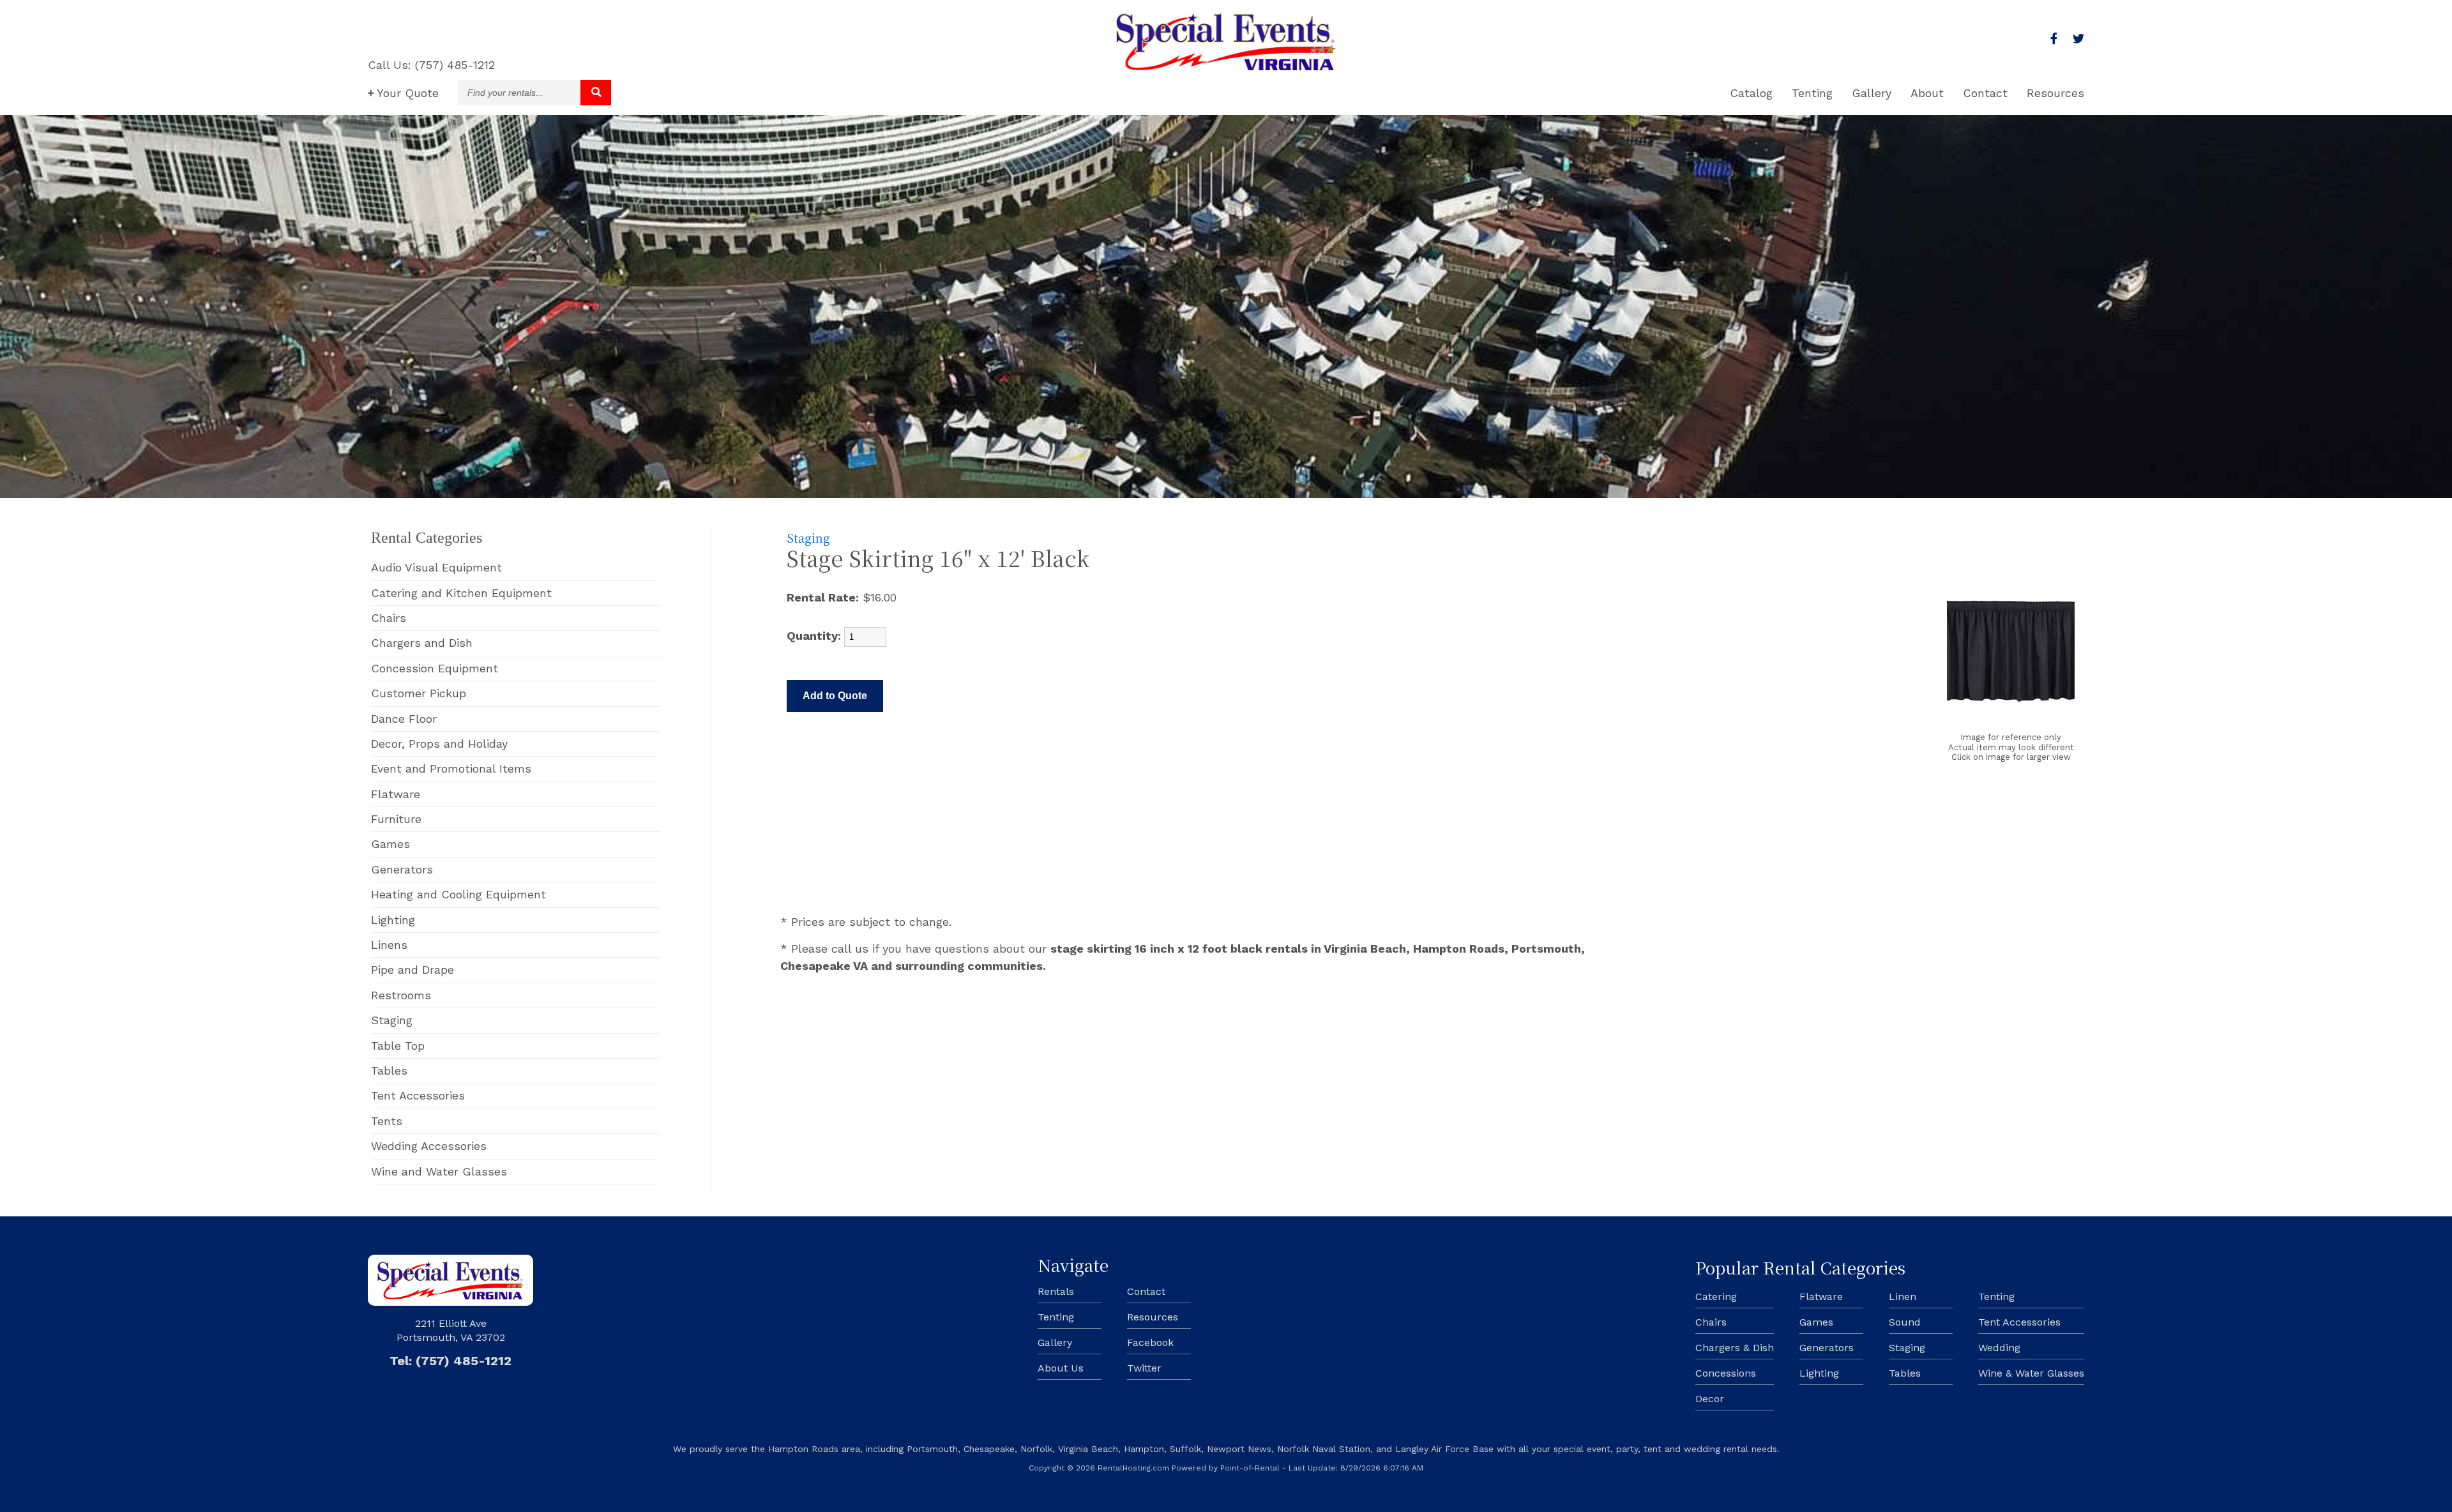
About (1927, 93)
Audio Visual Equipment (436, 567)
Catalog (1751, 93)
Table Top (398, 1046)
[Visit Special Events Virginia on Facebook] (2054, 39)
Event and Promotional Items (451, 768)
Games (390, 844)
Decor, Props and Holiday (439, 744)
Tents (387, 1121)
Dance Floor (404, 719)
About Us (1061, 1368)
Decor (1710, 1399)
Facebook (1150, 1342)
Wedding (1999, 1348)
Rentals (1056, 1291)
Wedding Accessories (429, 1146)
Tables (389, 1070)
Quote (408, 93)
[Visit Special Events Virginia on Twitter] (2078, 39)
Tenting (1812, 93)
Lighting (393, 920)
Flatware (396, 794)
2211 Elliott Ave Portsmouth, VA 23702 (451, 1330)
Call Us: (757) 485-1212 (431, 65)
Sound (1905, 1322)
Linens (389, 945)
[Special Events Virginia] (1226, 66)
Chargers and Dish (422, 643)
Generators (402, 869)
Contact (1985, 93)
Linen (1903, 1297)
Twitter (1144, 1368)
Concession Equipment (435, 668)
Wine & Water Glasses (2031, 1373)
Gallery (1872, 93)
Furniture (396, 819)
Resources (2055, 93)
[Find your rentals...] (596, 93)
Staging (392, 1020)
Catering (1716, 1297)
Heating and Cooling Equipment (458, 894)
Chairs (389, 618)
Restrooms (401, 995)
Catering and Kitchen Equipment (461, 593)
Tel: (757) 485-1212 (450, 1361)
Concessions (1726, 1373)
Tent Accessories (418, 1095)
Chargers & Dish (1735, 1348)
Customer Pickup (419, 693)
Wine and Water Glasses (439, 1171)
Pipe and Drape (412, 970)
